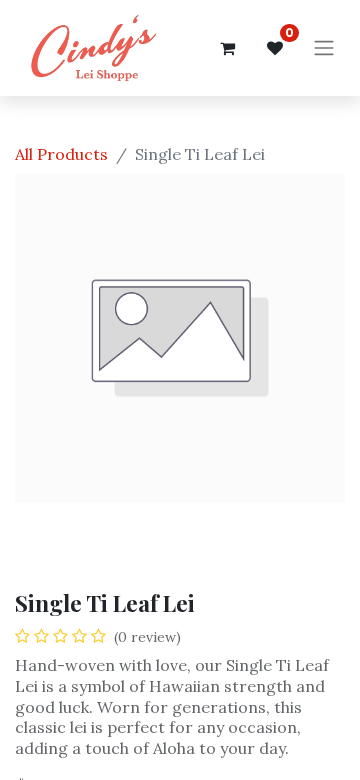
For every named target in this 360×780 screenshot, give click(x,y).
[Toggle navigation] (324, 48)
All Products (61, 154)
